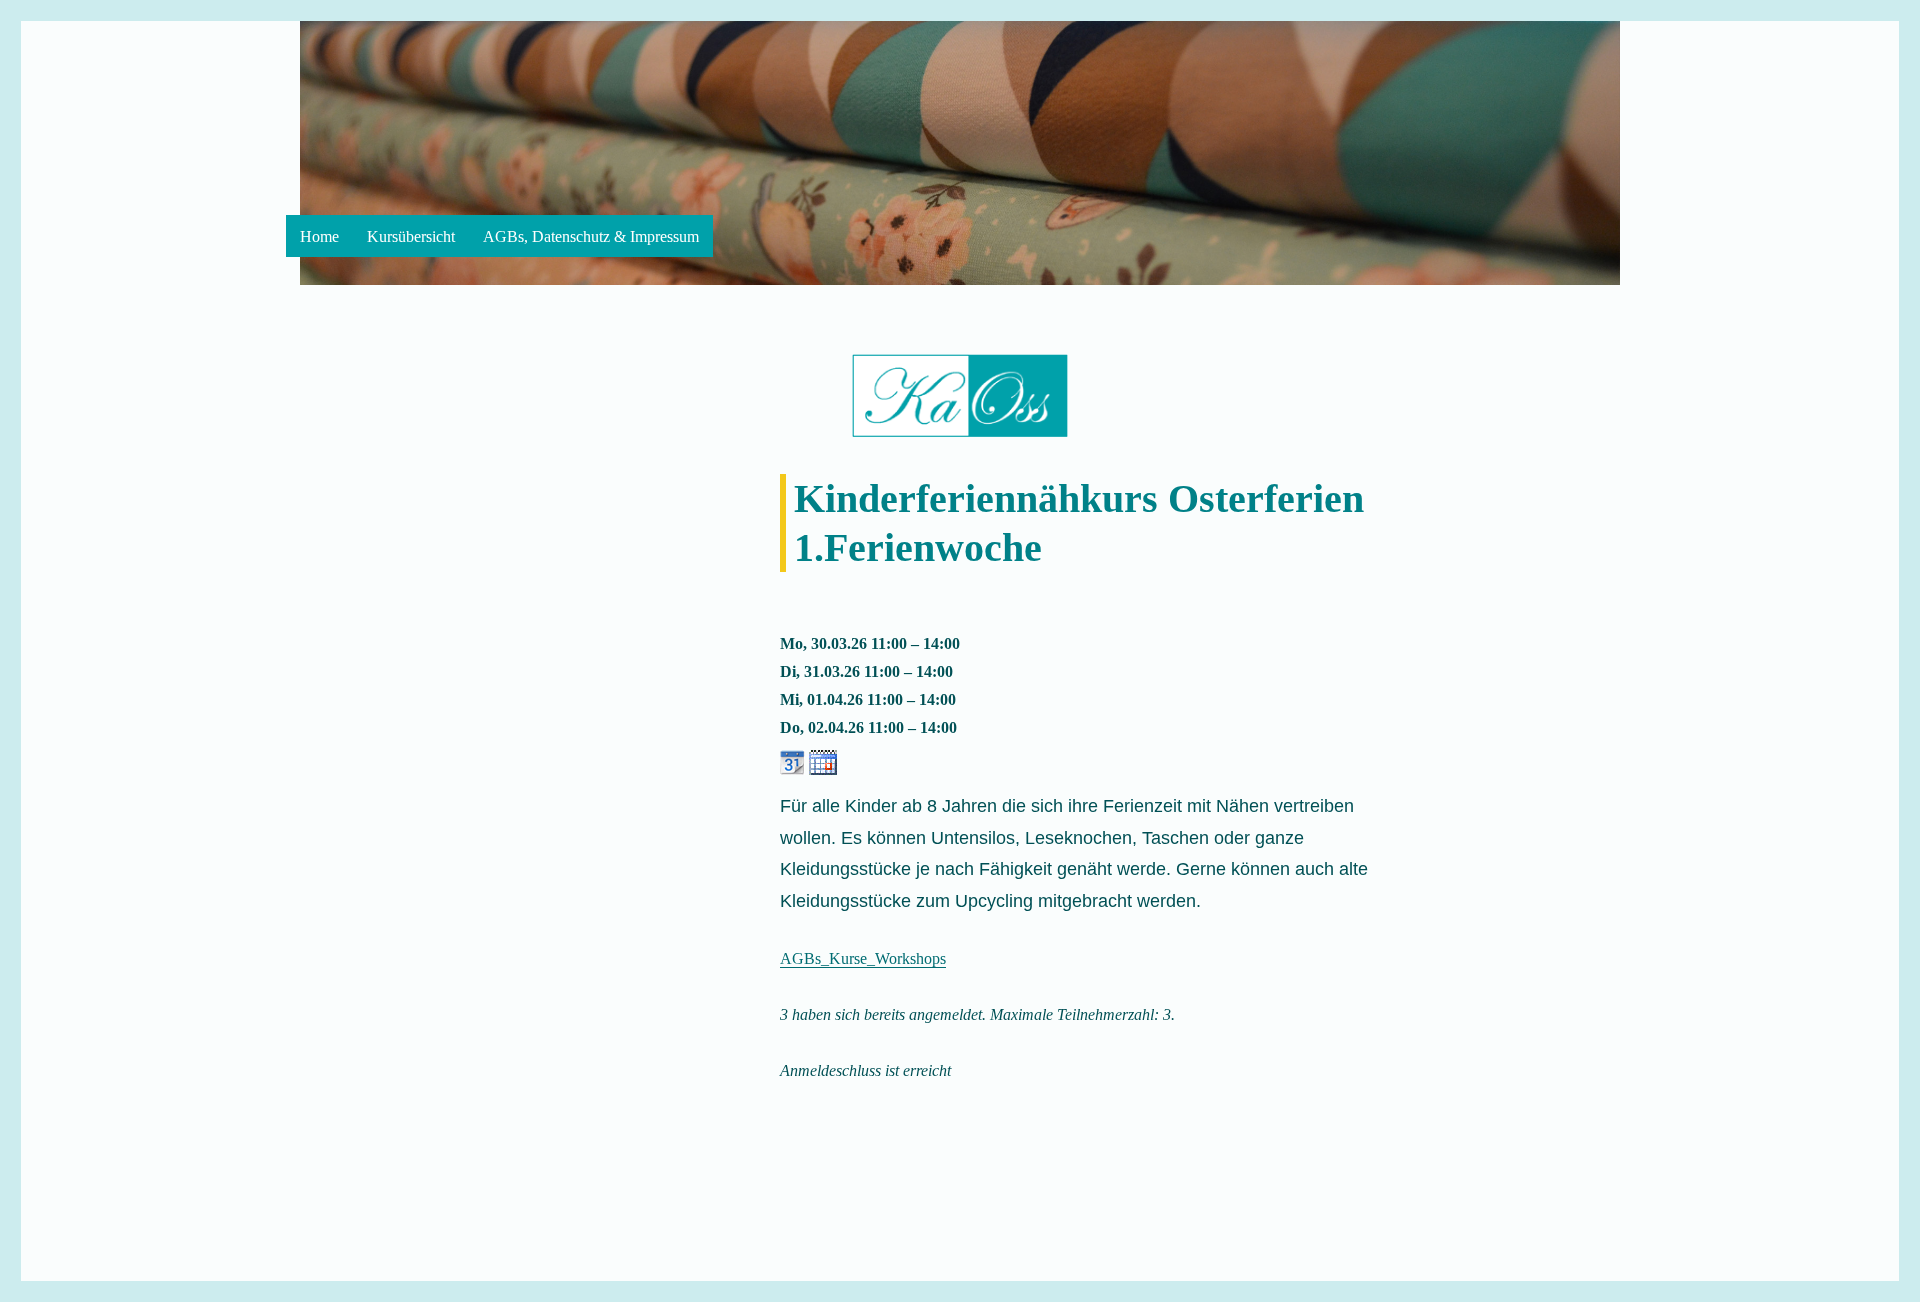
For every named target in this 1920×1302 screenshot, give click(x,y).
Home (319, 236)
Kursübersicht (411, 236)
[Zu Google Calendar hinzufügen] (792, 760)
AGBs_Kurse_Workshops (863, 958)
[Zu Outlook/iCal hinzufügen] (823, 760)
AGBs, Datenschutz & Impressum (591, 236)
